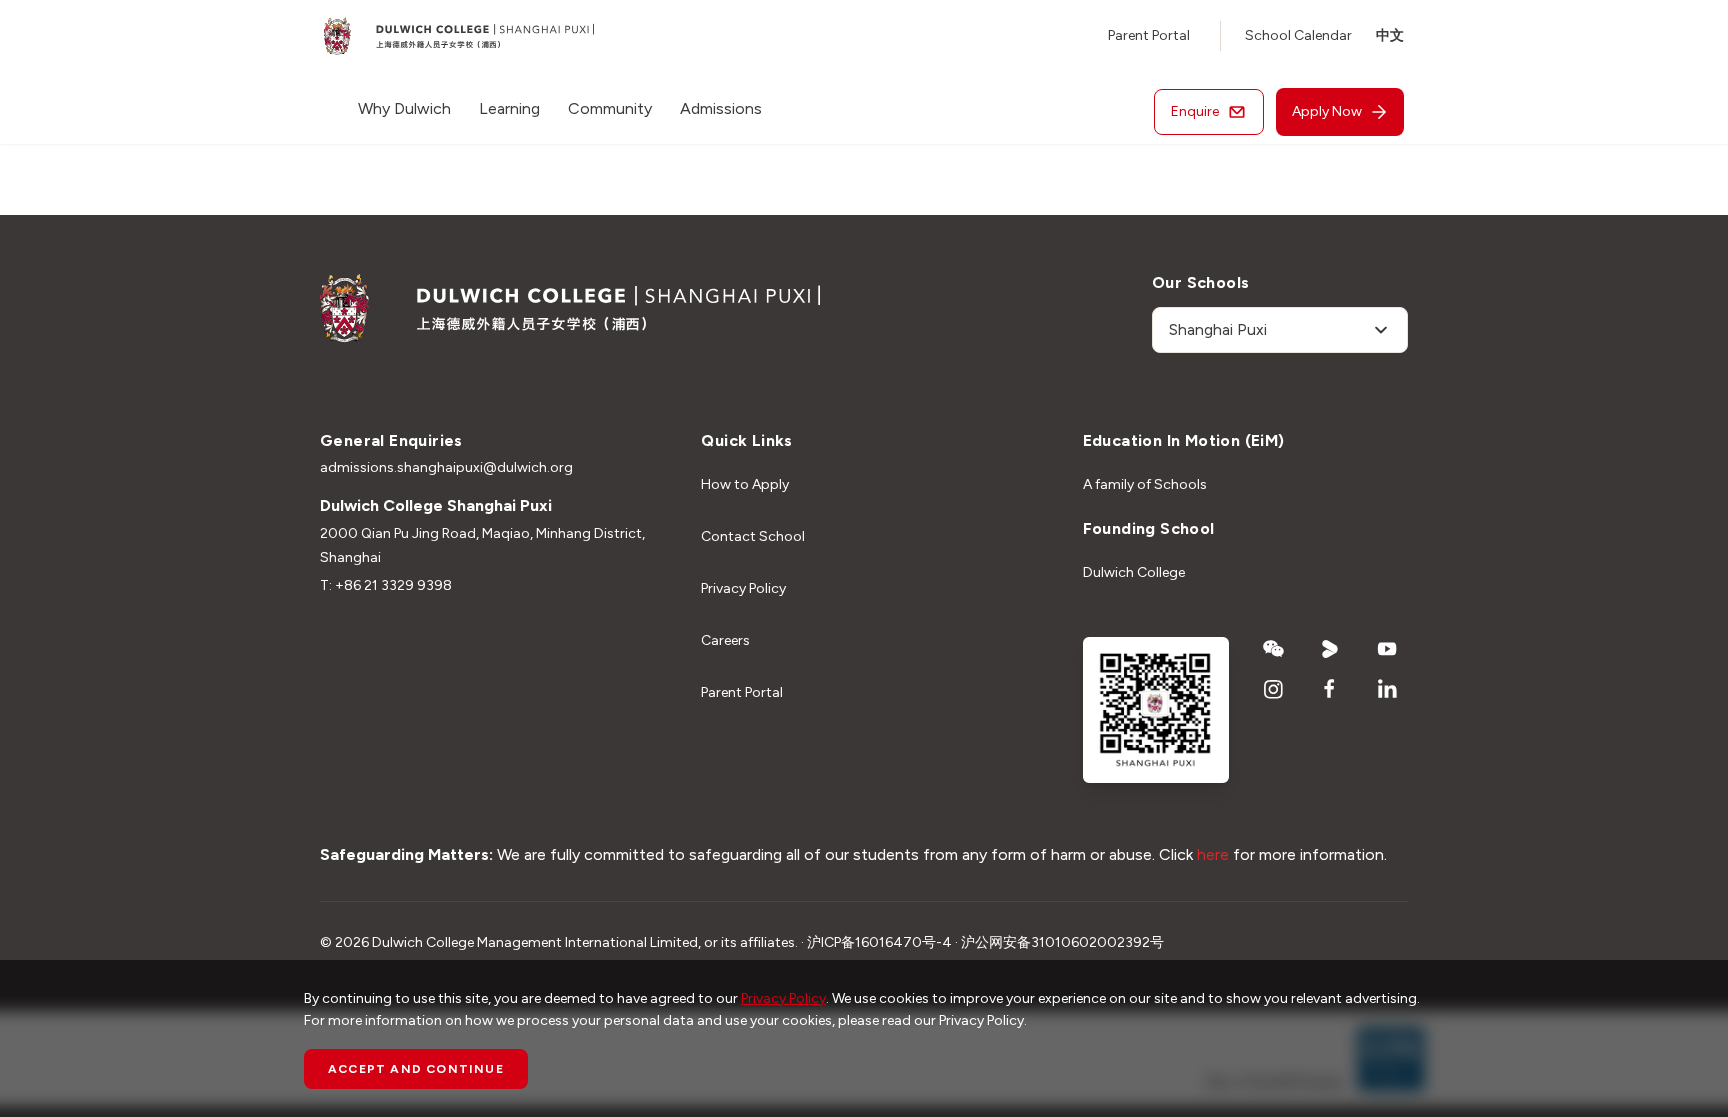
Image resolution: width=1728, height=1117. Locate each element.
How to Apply (745, 484)
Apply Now (1327, 111)
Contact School (753, 536)
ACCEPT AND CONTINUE (416, 1069)
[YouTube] (1387, 649)
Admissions (721, 108)
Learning (509, 108)
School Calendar (1298, 35)
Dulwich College (1134, 572)
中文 (1390, 35)
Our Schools (1200, 282)
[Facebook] (1330, 689)
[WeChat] (1273, 649)
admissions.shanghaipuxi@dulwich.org (446, 467)
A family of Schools (1145, 484)
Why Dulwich (404, 108)
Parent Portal (1149, 35)
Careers (725, 640)
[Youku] (1330, 649)
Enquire (1195, 111)
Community (610, 108)
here (1213, 854)
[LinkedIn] (1387, 689)
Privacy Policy (743, 588)
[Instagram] (1273, 689)
